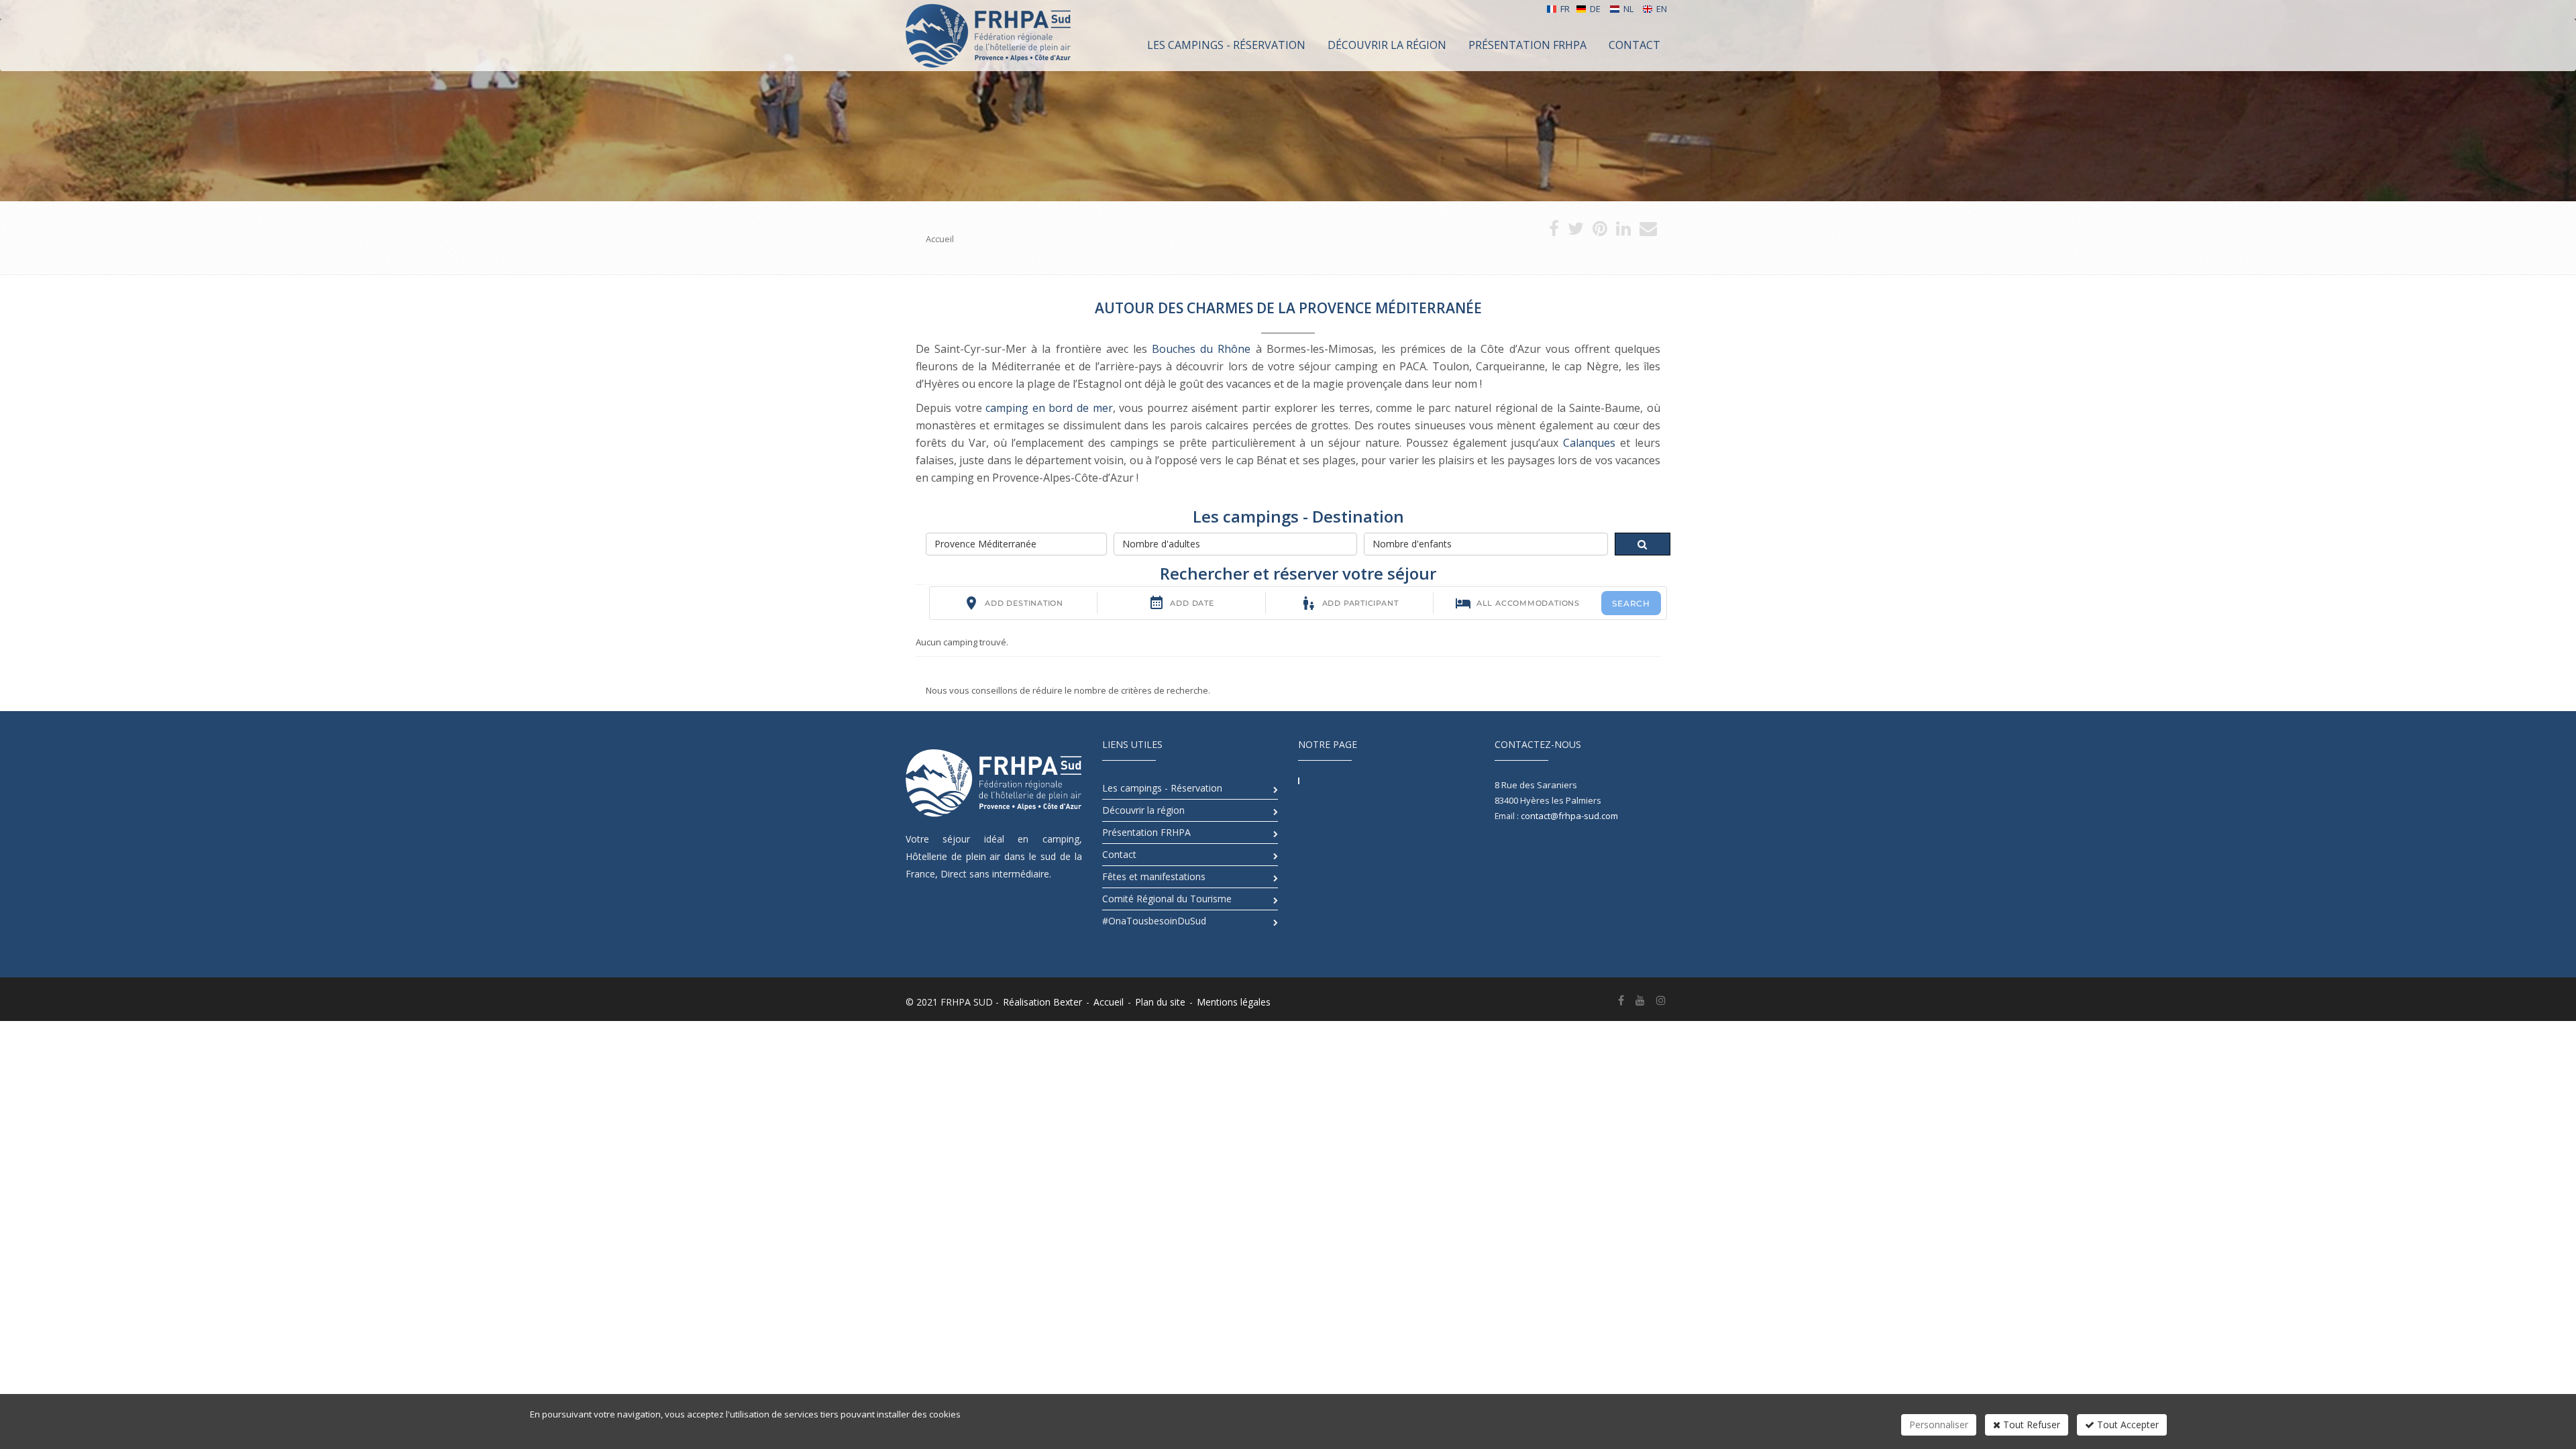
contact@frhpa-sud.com (1569, 816)
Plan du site (1160, 1002)
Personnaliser (1939, 1425)
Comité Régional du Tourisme (1167, 899)
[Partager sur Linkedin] (1623, 231)
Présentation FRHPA (1146, 832)
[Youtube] (1640, 1000)
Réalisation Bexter (1042, 1002)
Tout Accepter (2127, 1425)
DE (1595, 9)
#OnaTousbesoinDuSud (1154, 921)
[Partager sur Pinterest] (1600, 231)
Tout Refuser (2030, 1425)
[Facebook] (1621, 1000)
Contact (1119, 854)
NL (1628, 9)
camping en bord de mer (1049, 408)
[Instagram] (1661, 1000)
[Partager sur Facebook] (1554, 231)
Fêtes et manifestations (1154, 876)
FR (1565, 9)
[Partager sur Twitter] (1576, 231)
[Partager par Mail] (1648, 231)
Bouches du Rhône (1201, 349)
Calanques (1589, 443)
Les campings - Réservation (1162, 788)
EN (1662, 9)
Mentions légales (1234, 1002)
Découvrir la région (1143, 810)
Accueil (1109, 1002)
